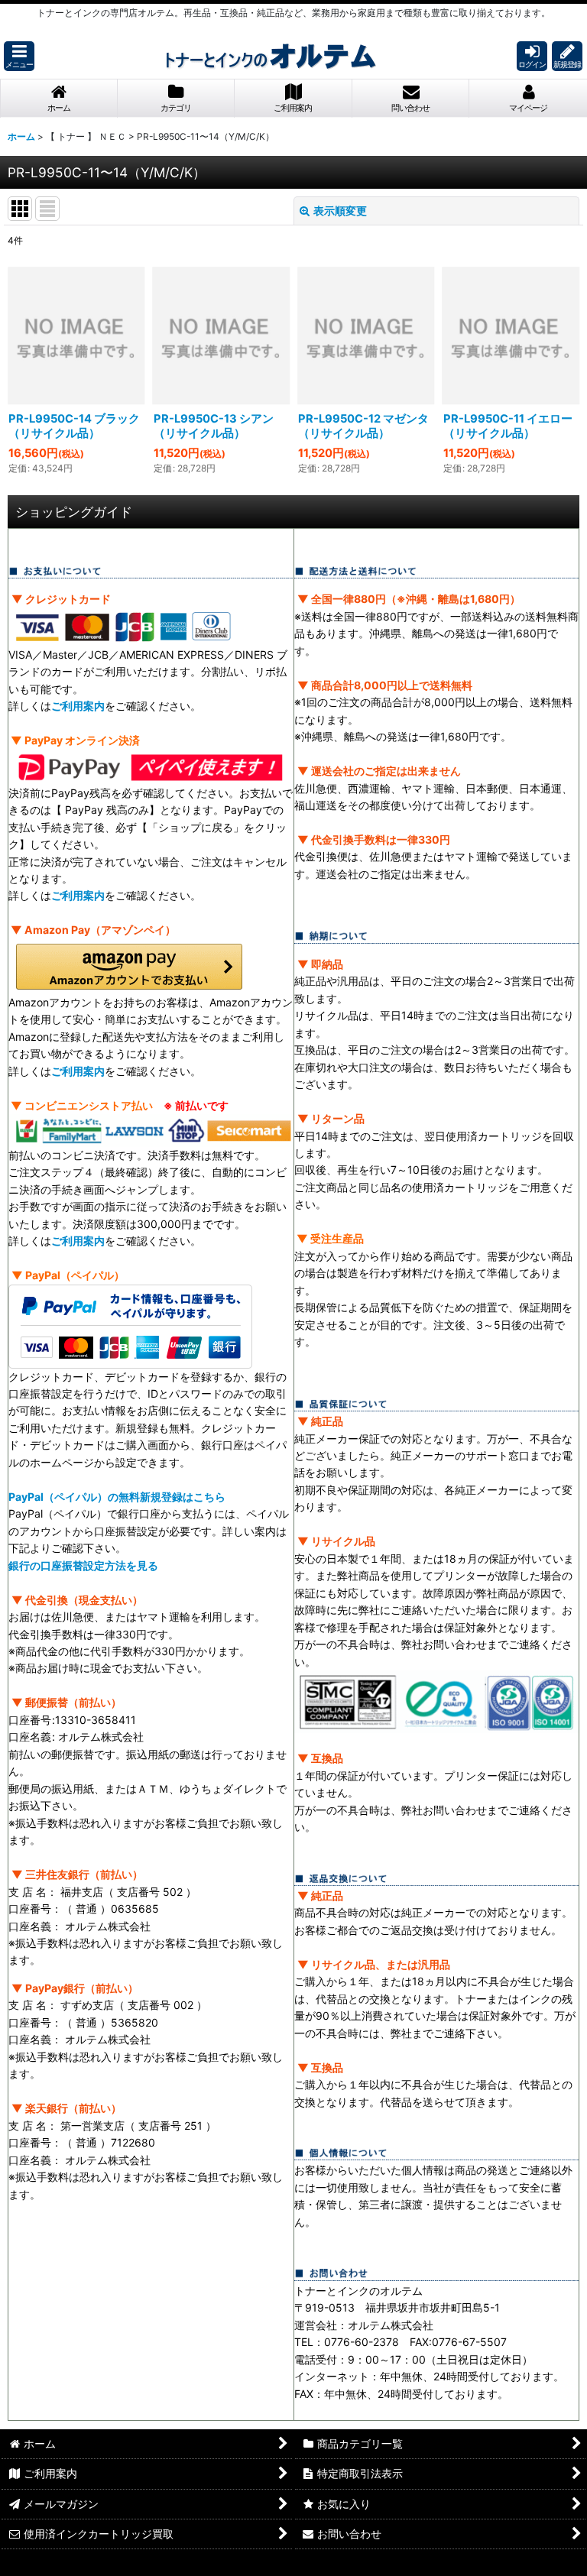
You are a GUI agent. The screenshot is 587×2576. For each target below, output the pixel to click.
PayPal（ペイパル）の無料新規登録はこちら (117, 1497)
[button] (19, 56)
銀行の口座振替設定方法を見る (83, 1565)
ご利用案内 (78, 706)
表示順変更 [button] (340, 211)
